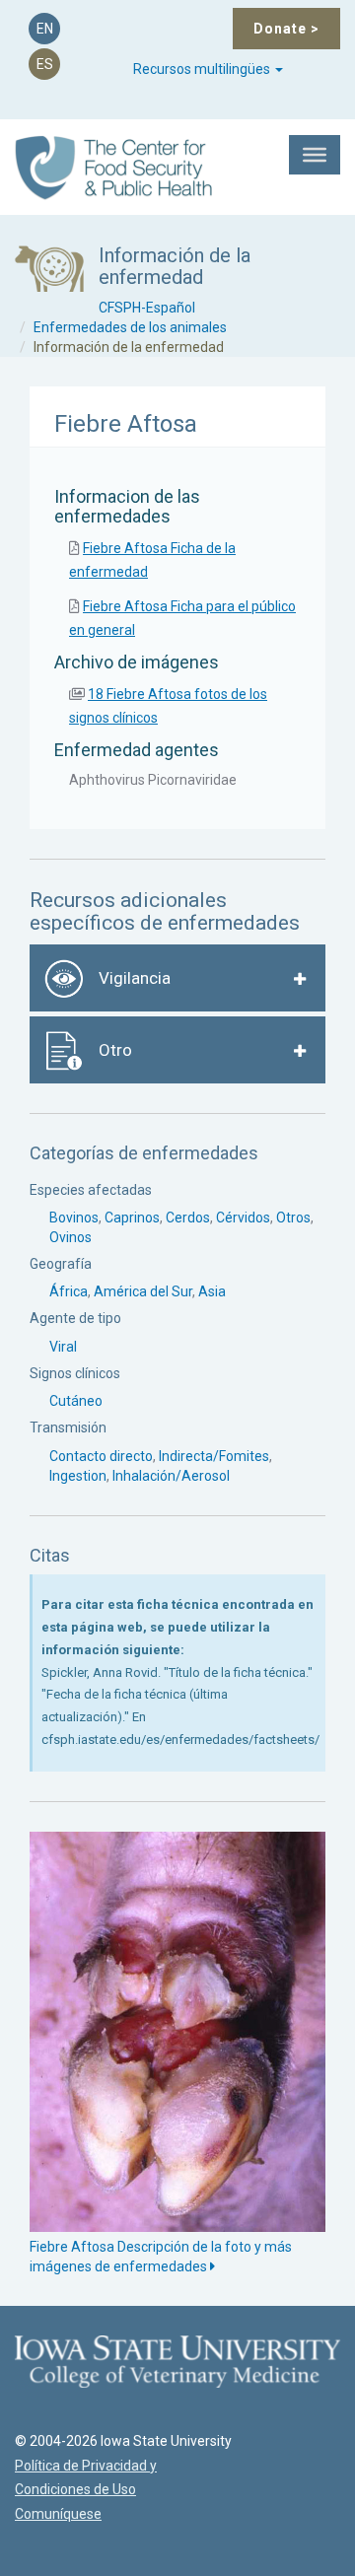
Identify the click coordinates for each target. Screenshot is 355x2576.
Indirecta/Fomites (214, 1456)
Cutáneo (76, 1401)
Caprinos (132, 1218)
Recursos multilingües (203, 69)
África (69, 1291)
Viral (63, 1347)
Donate (286, 29)
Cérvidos (243, 1218)
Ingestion (78, 1476)
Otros (293, 1218)
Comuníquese (58, 2514)
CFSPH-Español (147, 308)
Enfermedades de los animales (130, 327)
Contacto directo (101, 1456)
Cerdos (188, 1218)
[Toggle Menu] (315, 155)
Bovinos (74, 1218)
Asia (212, 1291)
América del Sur (143, 1291)
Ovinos (71, 1237)
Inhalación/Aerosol (171, 1476)
